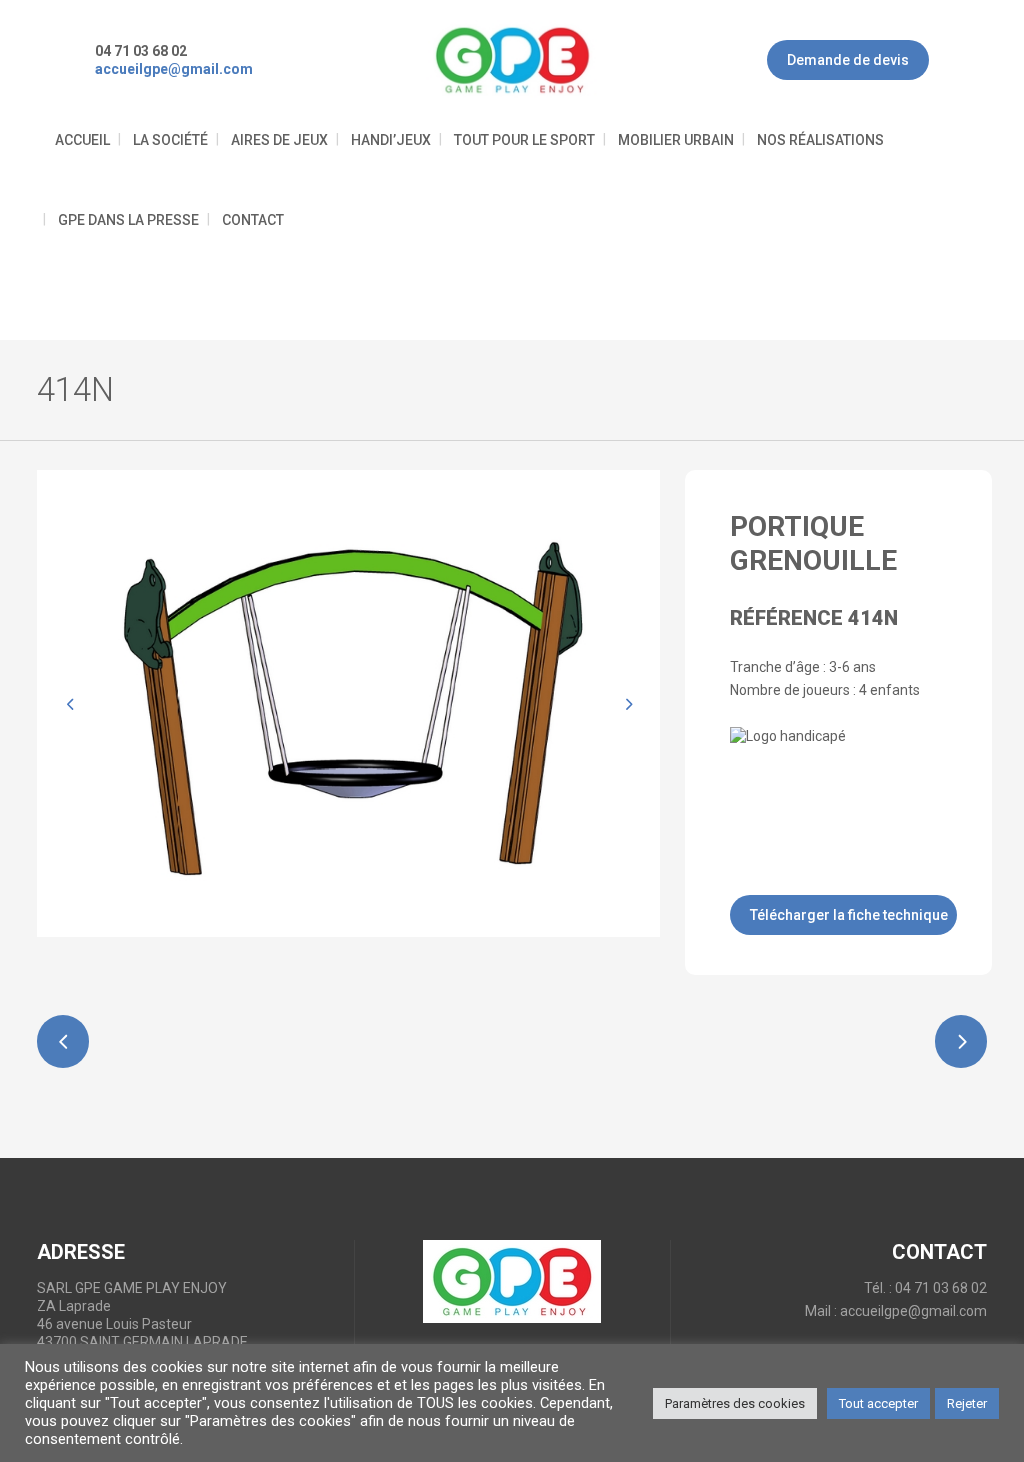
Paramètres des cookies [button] (735, 1403)
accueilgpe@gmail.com (913, 1311)
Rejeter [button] (967, 1403)
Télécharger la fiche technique (849, 915)
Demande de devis (848, 60)
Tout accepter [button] (878, 1403)
